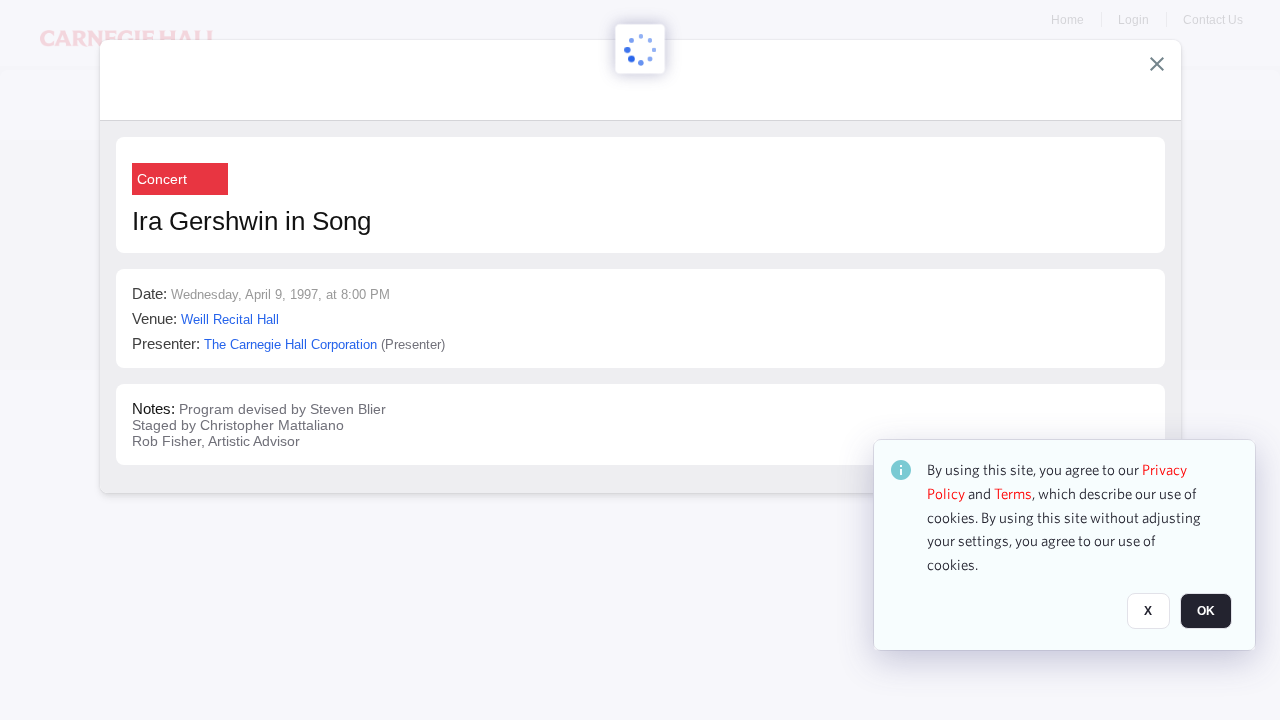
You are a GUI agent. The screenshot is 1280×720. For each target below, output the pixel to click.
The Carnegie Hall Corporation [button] (290, 344)
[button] (1157, 64)
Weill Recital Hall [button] (230, 319)
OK (1206, 611)
